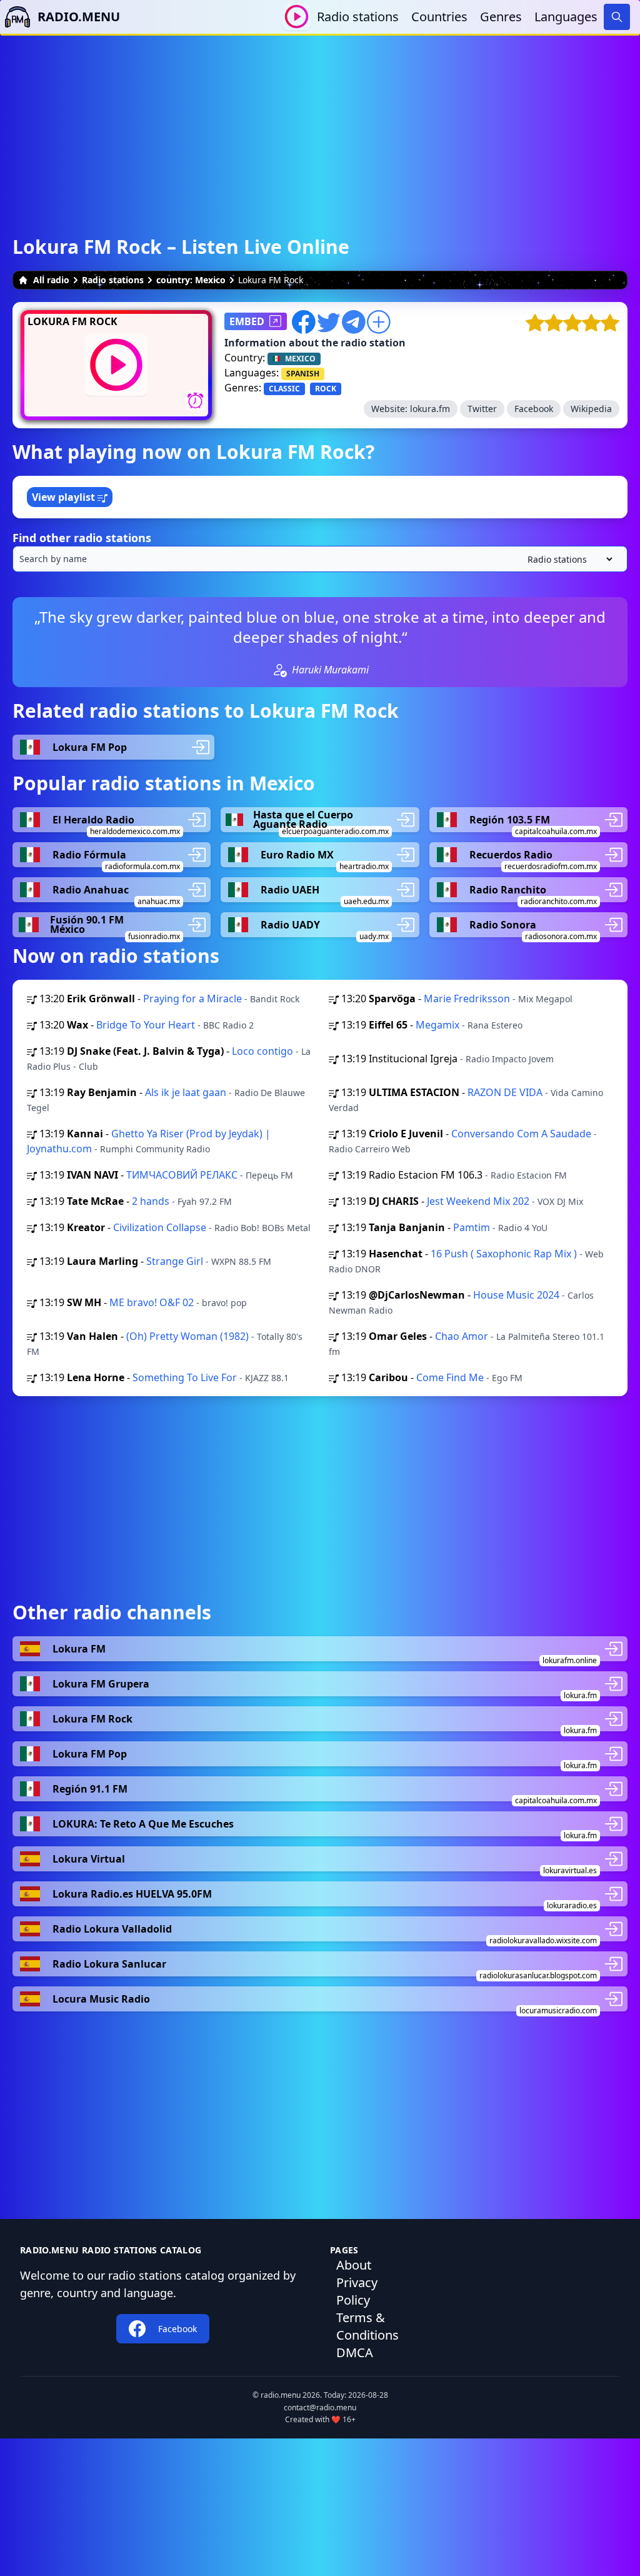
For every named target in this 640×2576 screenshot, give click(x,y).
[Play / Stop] (297, 17)
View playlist (65, 497)
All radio (51, 280)
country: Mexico (191, 280)
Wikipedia (591, 409)
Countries (439, 17)
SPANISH (303, 374)
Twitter (482, 409)
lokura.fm (430, 409)
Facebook (534, 409)
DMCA (355, 2352)
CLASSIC (284, 389)
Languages (566, 17)
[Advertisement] (320, 123)
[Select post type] (567, 559)
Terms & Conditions (367, 2326)
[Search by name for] (320, 559)
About (354, 2265)
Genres (501, 17)
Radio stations (358, 17)
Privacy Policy (357, 2291)
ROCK (326, 389)
